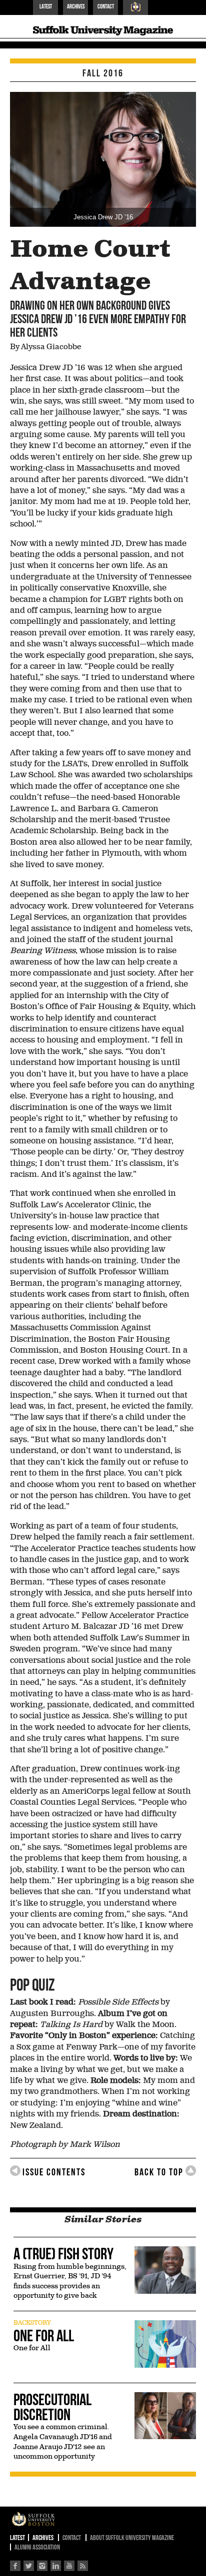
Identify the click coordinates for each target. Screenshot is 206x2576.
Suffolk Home (135, 7)
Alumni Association (37, 2547)
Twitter (29, 2566)
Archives (76, 6)
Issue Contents (54, 2172)
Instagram (42, 2566)
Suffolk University (44, 2520)
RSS (83, 2566)
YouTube (69, 2566)
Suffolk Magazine (103, 36)
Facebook (15, 2566)
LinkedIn (56, 2566)
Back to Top (159, 2172)
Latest (46, 6)
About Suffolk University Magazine (132, 2538)
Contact (106, 6)
